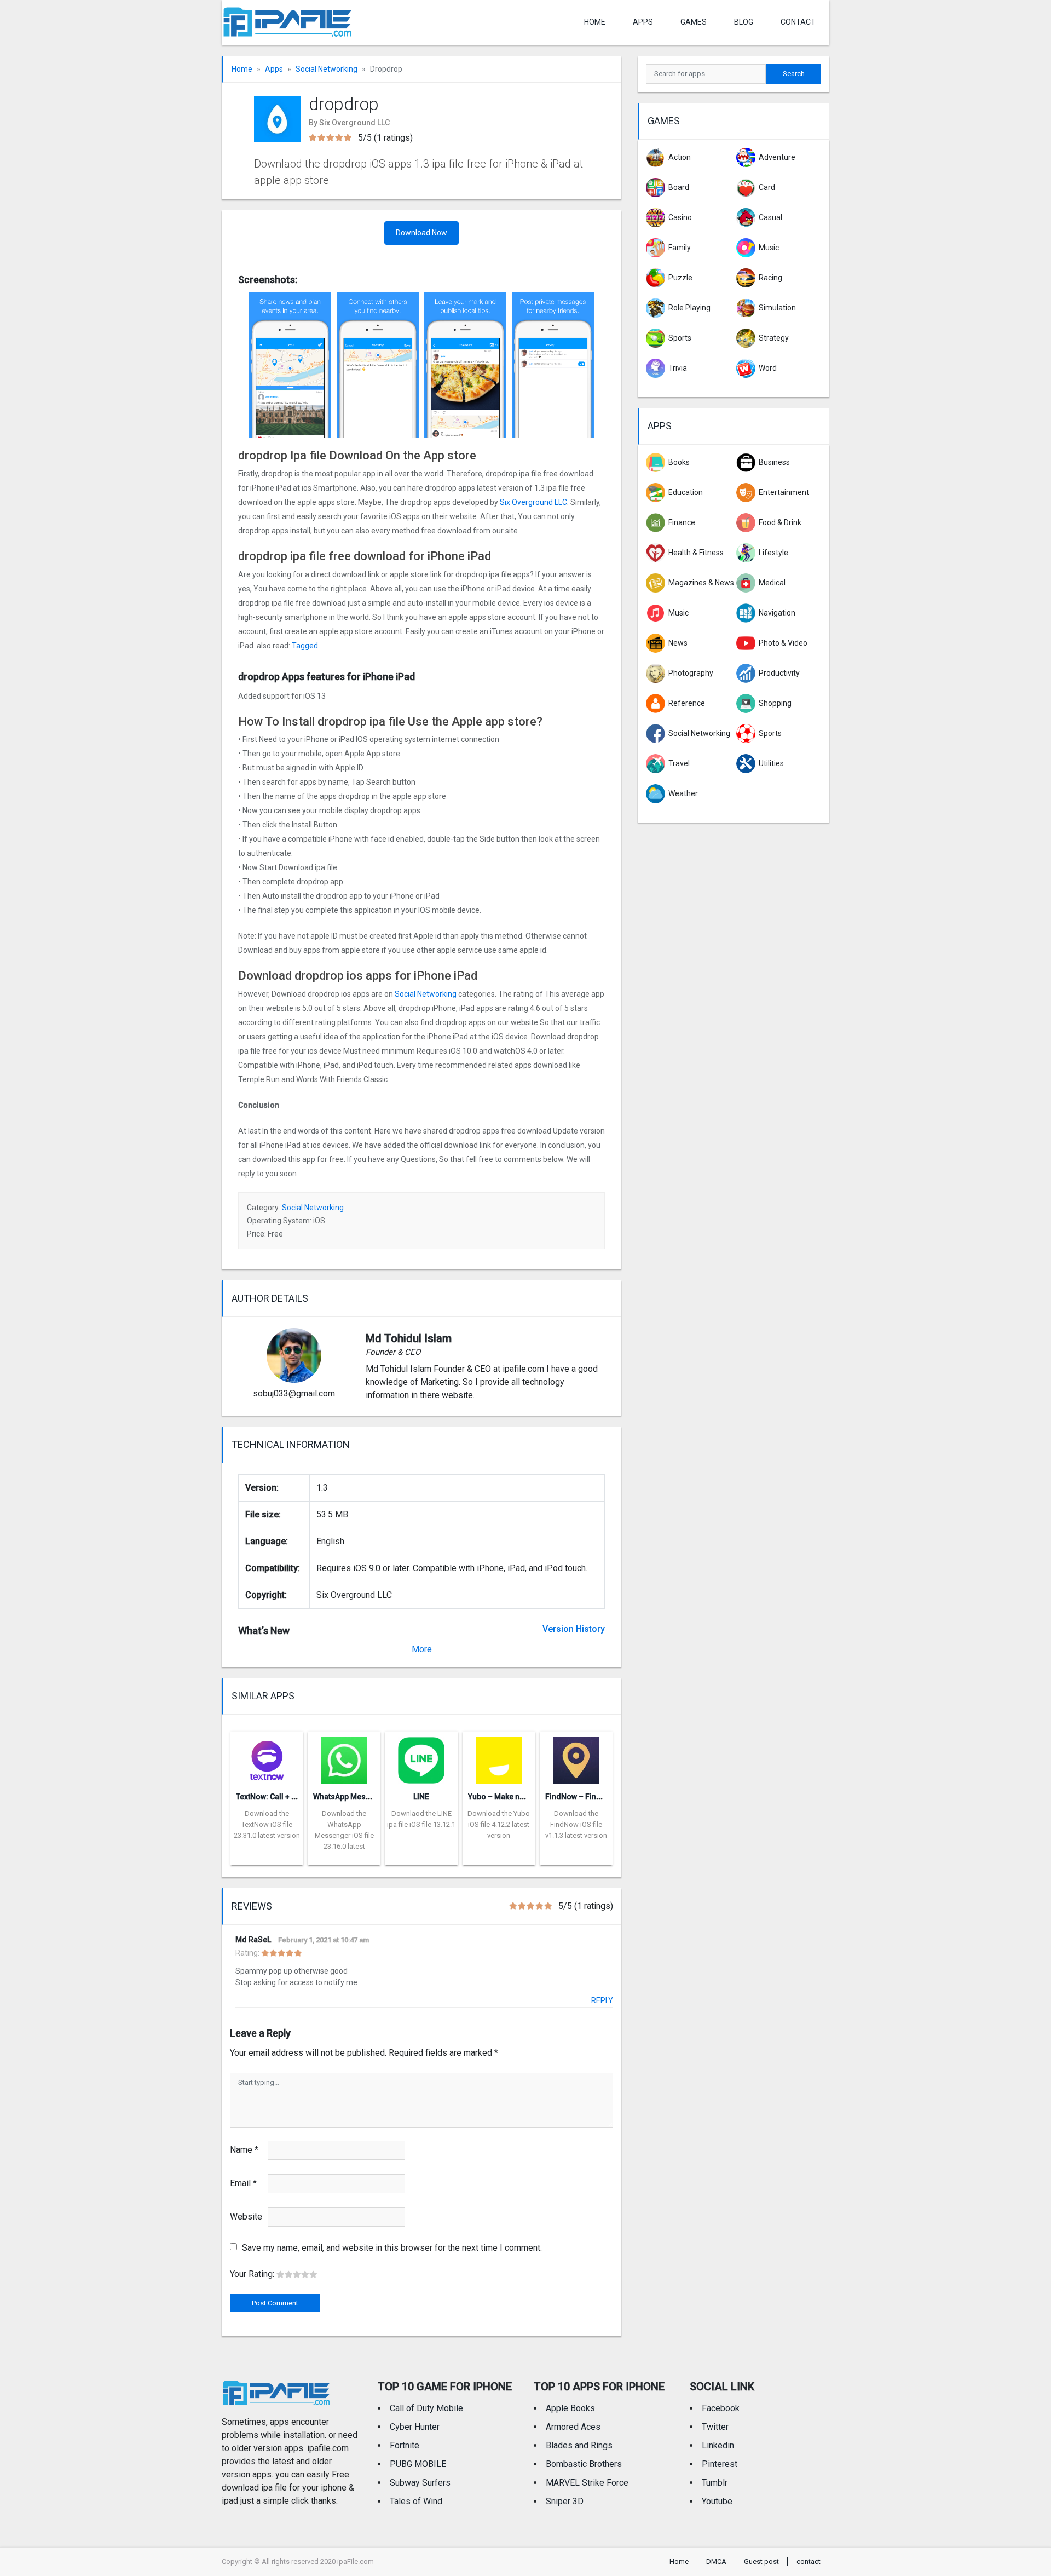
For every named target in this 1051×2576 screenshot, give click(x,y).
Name (244, 2150)
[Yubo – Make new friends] (499, 1757)
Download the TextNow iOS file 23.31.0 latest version (267, 1824)
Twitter (715, 2427)
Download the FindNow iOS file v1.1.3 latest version (576, 1824)
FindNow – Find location (589, 1797)
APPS (643, 22)
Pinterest (720, 2464)
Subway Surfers (420, 2483)
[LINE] (421, 1757)
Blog (744, 22)
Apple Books (570, 2408)
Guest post (761, 2561)
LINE (421, 1797)
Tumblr (715, 2483)
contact (798, 22)
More (422, 1649)
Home (595, 22)
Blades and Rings (579, 2445)
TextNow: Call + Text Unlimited (289, 1797)
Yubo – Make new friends (513, 1797)
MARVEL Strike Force (587, 2483)
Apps (274, 69)
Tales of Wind (416, 2501)
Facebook (721, 2408)
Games (694, 22)
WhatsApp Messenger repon (364, 1797)
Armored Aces (573, 2427)
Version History (574, 1629)
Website (246, 2216)
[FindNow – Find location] (576, 1757)
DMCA (716, 2561)
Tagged (305, 646)
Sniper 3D (565, 2501)
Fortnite (405, 2445)
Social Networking (327, 69)
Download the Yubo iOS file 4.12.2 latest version (499, 1824)
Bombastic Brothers (584, 2464)
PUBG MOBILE (418, 2464)
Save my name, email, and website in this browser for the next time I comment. (392, 2248)
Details (267, 1857)
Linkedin (718, 2445)
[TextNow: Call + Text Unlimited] (267, 1757)
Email (243, 2183)
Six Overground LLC (533, 502)
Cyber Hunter (415, 2427)
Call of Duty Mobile (426, 2408)
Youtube (717, 2501)
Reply (602, 2000)
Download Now (421, 233)
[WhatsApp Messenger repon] (344, 1757)
